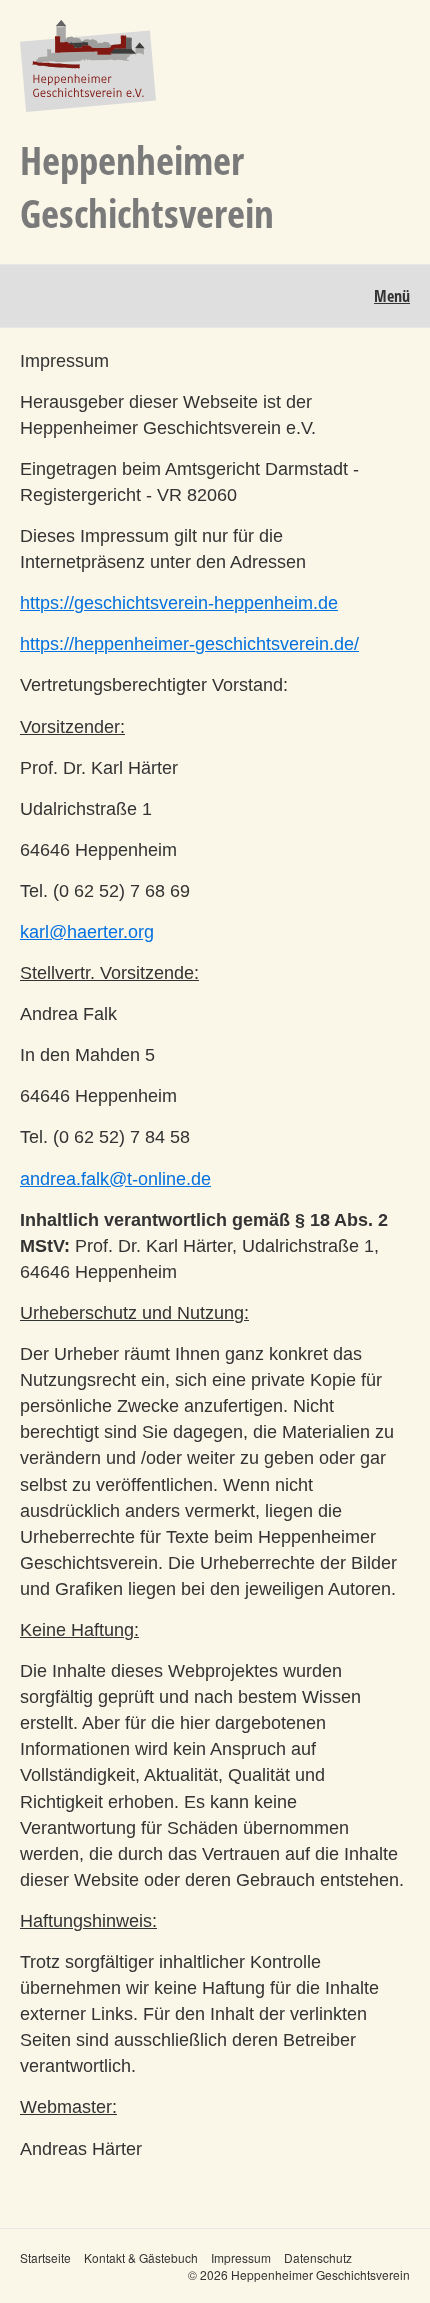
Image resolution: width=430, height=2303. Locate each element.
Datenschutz (318, 2257)
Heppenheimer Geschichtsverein (147, 186)
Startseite (45, 2257)
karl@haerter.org (87, 932)
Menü (392, 296)
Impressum (241, 2257)
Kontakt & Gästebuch (141, 2257)
